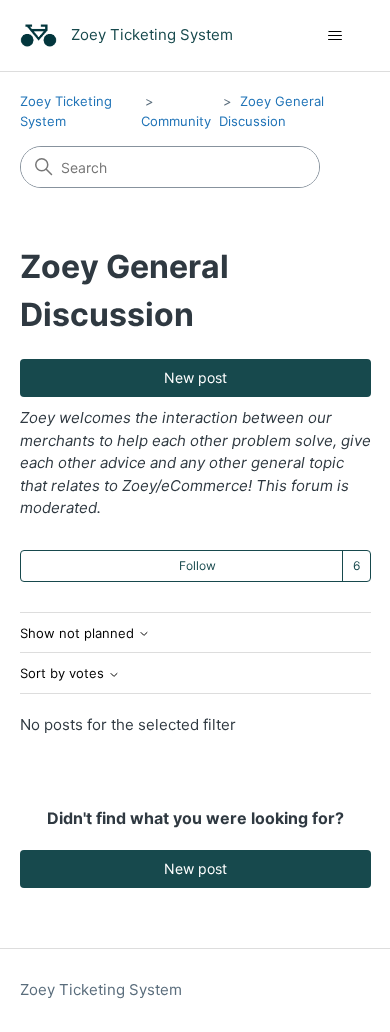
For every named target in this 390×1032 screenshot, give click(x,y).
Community (176, 121)
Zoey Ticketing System (101, 989)
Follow (197, 565)
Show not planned (79, 633)
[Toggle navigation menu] (335, 36)
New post (195, 377)
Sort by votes (64, 673)
